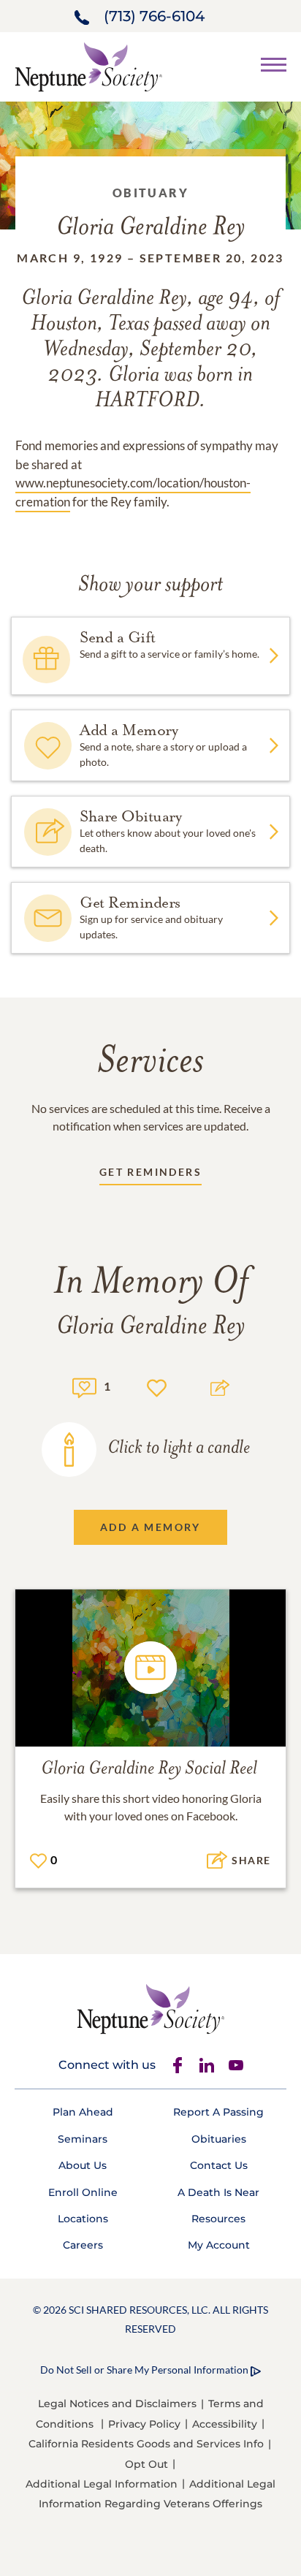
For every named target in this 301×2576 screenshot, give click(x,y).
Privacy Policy (144, 2424)
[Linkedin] (207, 2065)
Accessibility (225, 2424)
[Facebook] (178, 2065)
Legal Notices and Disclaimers (117, 2404)
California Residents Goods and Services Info (146, 2444)
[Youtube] (236, 2065)
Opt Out (146, 2464)
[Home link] (88, 65)
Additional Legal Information (102, 2484)
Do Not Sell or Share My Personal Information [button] (144, 2370)
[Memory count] (84, 1386)
